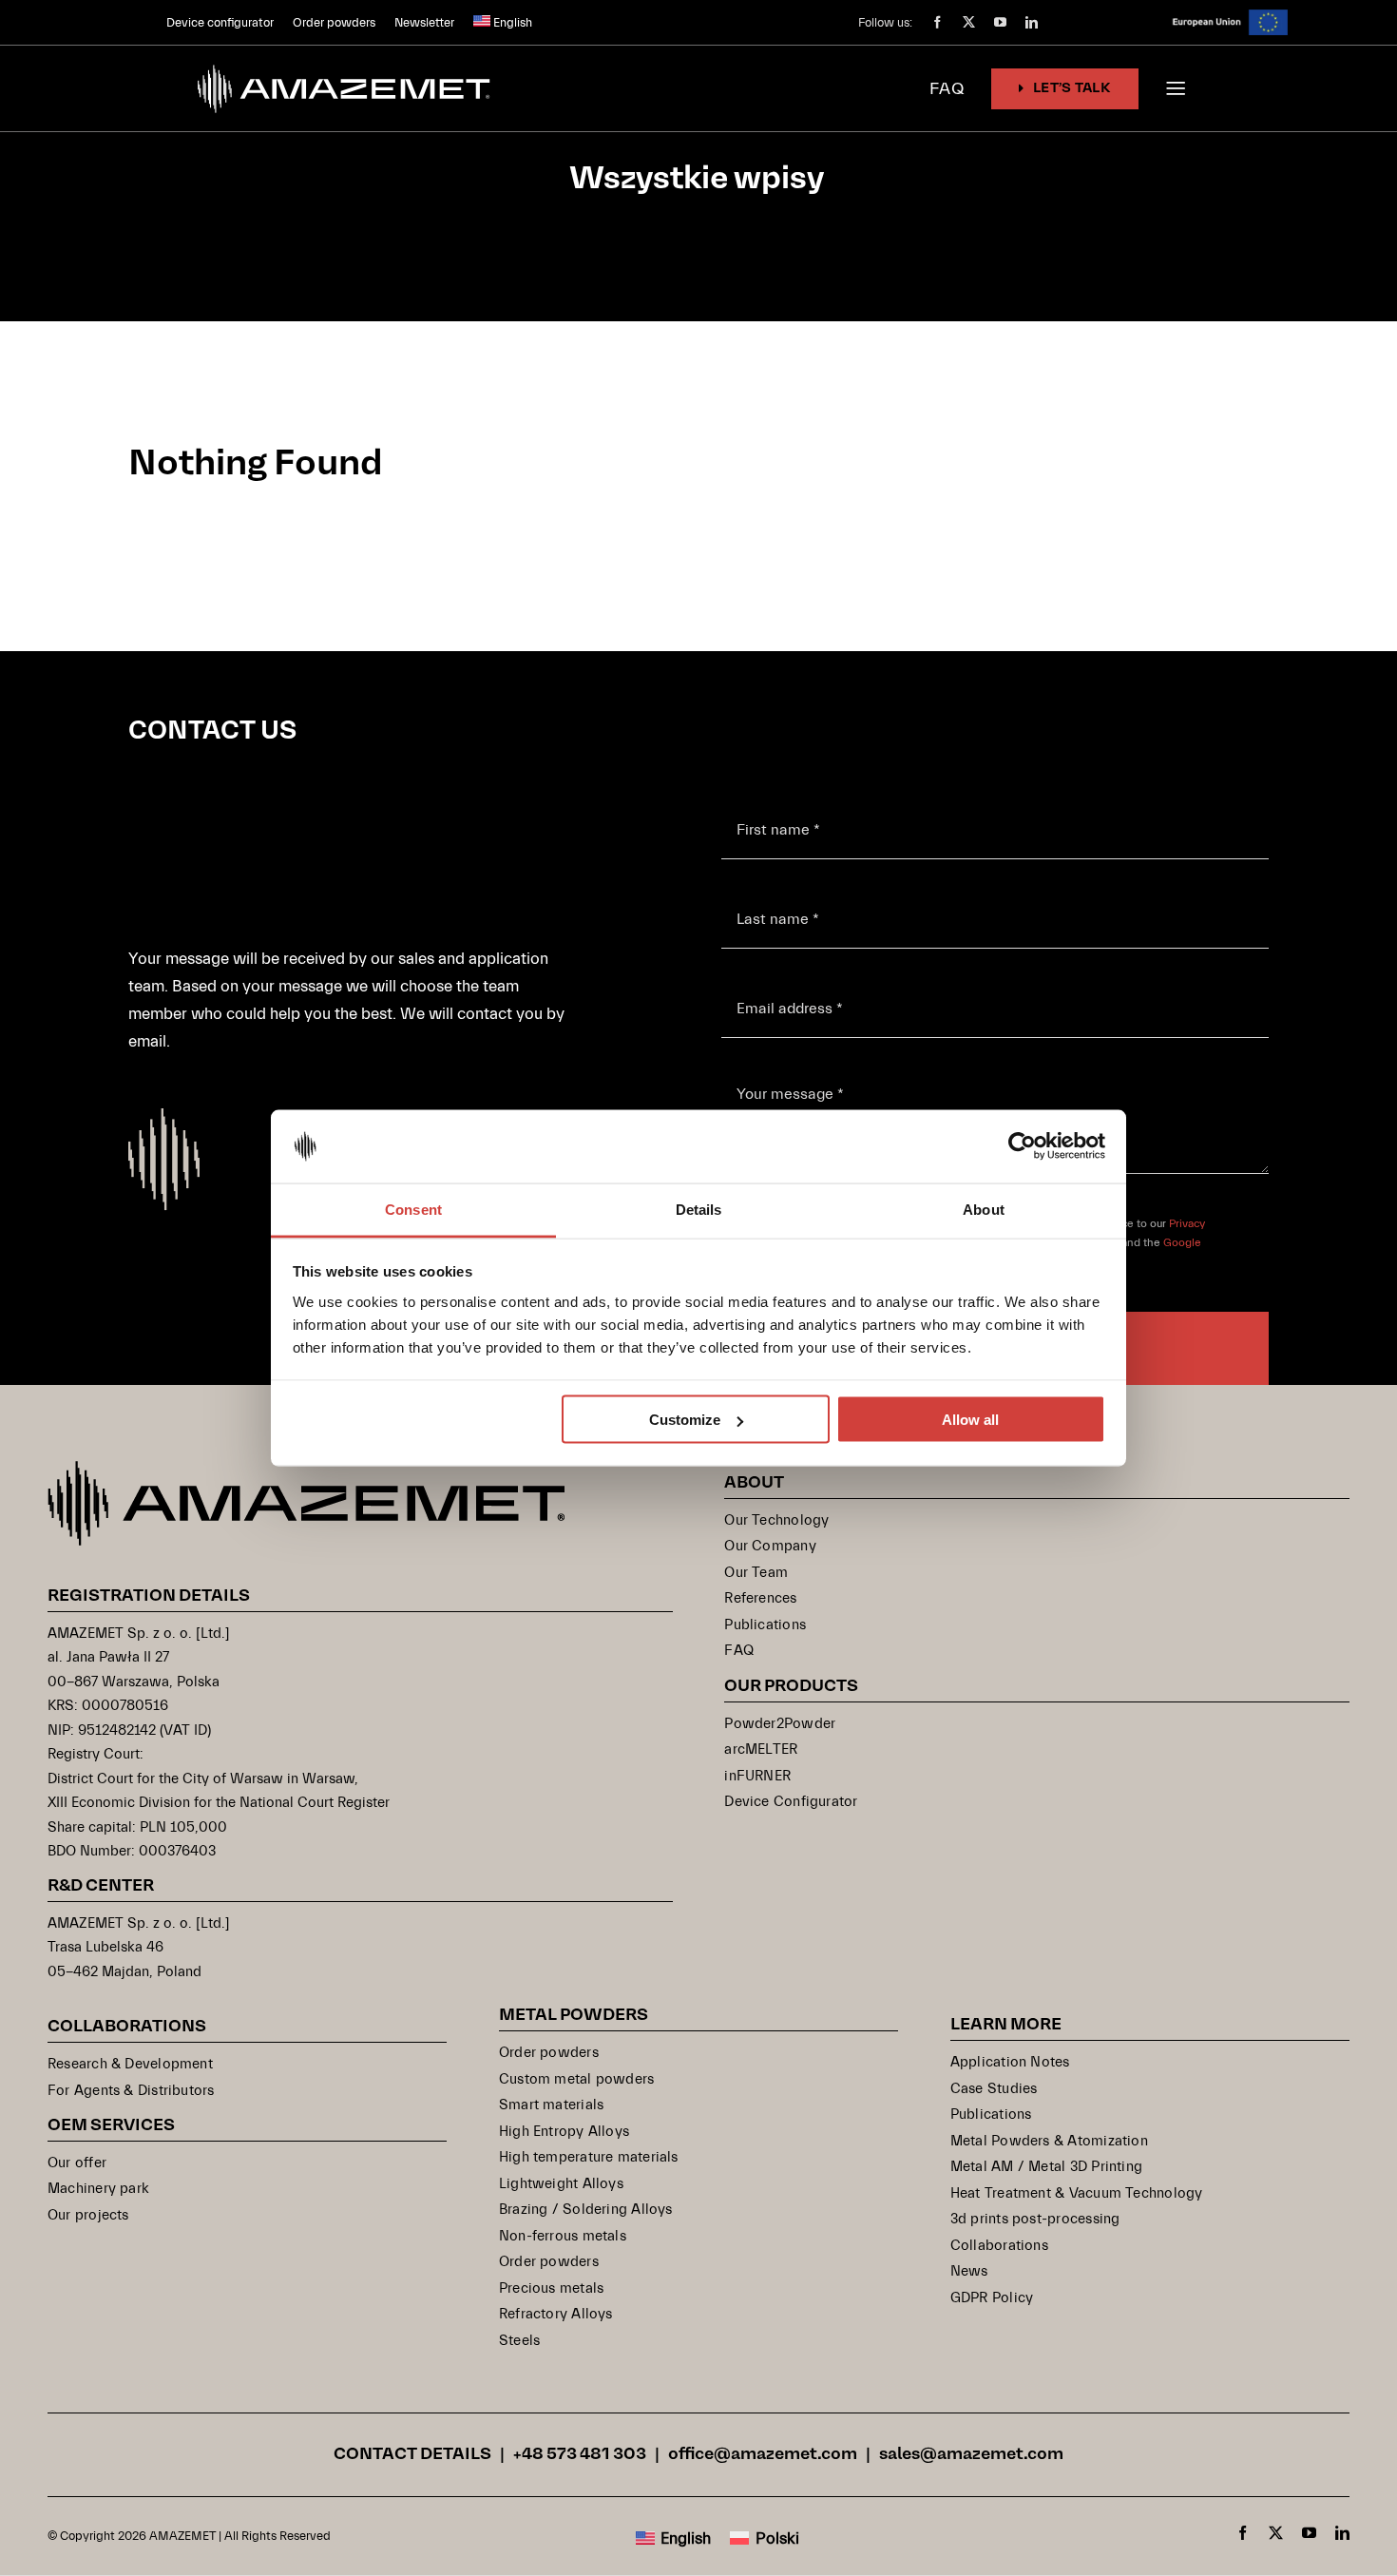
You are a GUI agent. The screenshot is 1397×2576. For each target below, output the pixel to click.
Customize (685, 1420)
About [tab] (984, 1209)
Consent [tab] (413, 1209)
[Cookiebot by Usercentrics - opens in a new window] (1022, 1146)
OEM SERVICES (111, 2126)
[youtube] (1000, 22)
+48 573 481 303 (580, 2455)
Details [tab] (699, 1209)
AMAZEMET (184, 2536)
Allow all (970, 1420)
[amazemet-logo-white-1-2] (345, 63)
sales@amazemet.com (971, 2455)
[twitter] (969, 22)
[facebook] (938, 22)
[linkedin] (1032, 22)
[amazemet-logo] (306, 1469)
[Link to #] (1176, 88)
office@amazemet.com (763, 2455)
